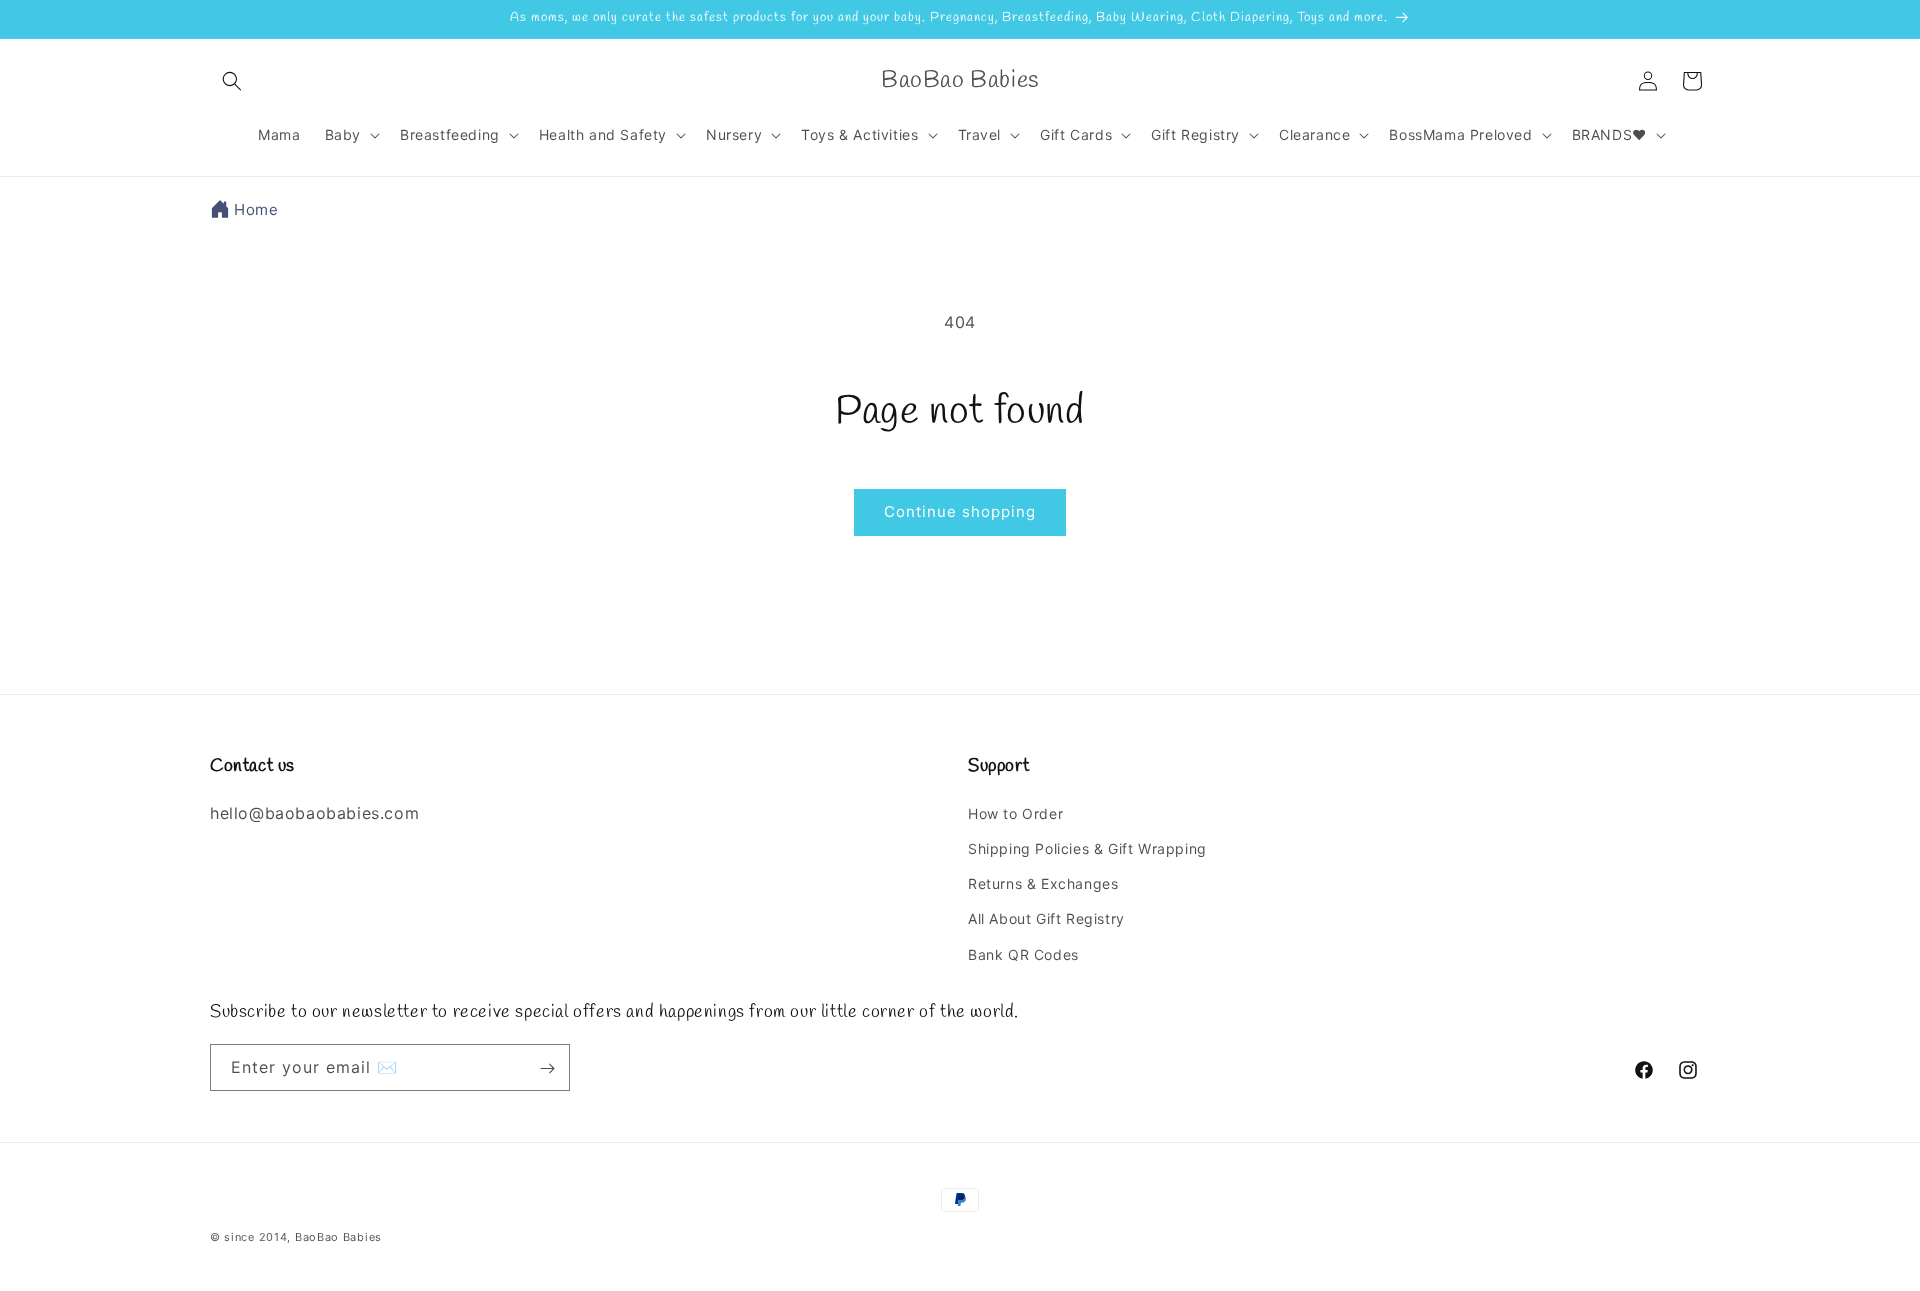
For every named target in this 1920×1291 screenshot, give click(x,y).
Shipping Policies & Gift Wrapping (1087, 847)
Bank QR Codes (1023, 953)
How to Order (1015, 812)
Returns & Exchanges (1043, 883)
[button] (232, 81)
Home (256, 209)
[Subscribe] (547, 1068)
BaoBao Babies (338, 1237)
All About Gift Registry (1046, 918)
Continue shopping (960, 511)
